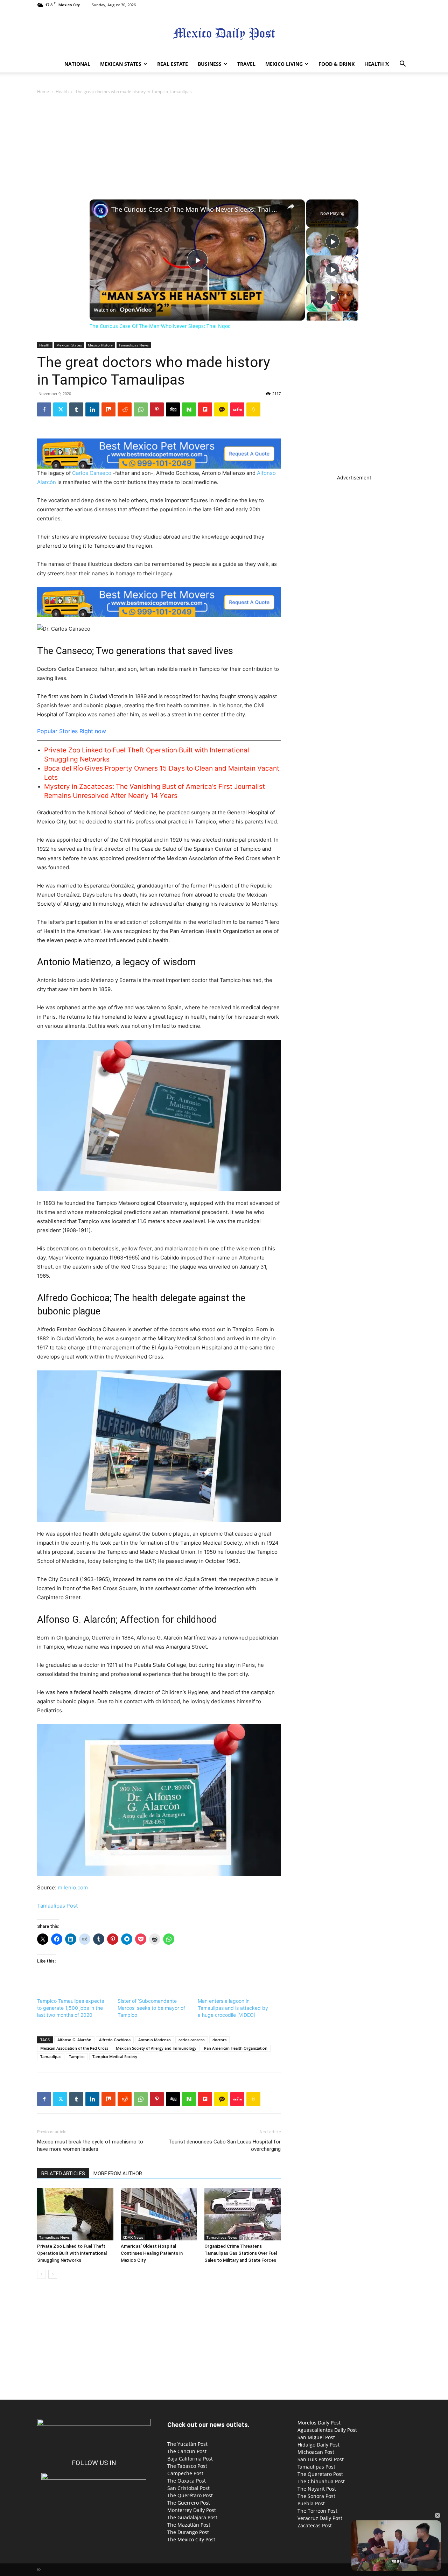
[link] (101, 211)
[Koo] (253, 409)
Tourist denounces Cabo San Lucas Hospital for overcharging (225, 2145)
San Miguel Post (316, 2437)
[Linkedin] (92, 409)
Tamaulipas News (134, 345)
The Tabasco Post (187, 2466)
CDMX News (133, 2237)
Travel (246, 64)
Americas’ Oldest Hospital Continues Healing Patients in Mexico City (152, 2253)
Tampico (77, 2056)
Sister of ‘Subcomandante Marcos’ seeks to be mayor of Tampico (151, 2008)
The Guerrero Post (189, 2503)
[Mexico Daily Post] (224, 33)
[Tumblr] (76, 409)
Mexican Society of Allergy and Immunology (156, 2048)
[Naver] (189, 409)
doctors (219, 2040)
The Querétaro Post (190, 2495)
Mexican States (121, 64)
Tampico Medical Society (115, 2056)
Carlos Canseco (92, 473)
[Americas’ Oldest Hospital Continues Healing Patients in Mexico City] (159, 2214)
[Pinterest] (157, 409)
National (77, 64)
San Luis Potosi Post (321, 2459)
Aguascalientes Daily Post (327, 2430)
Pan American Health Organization (236, 2048)
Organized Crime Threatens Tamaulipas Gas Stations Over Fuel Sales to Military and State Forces (241, 2253)
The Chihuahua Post (321, 2481)
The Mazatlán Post (189, 2525)
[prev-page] (41, 2274)
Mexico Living (284, 64)
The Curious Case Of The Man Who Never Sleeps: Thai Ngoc (196, 209)
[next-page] (53, 2274)
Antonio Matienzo (155, 2040)
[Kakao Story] (221, 409)
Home (43, 92)
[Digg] (173, 409)
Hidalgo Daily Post (318, 2445)
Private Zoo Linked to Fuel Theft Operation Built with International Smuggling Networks (72, 2253)
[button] (402, 65)
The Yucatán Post (187, 2444)
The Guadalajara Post (192, 2517)
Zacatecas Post (315, 2525)
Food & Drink (337, 64)
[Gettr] (237, 409)
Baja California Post (190, 2459)
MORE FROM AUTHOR (118, 2174)
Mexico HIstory (100, 345)
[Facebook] (44, 409)
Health (374, 64)
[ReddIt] (125, 409)
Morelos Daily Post (319, 2423)
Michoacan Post (316, 2452)
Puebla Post (311, 2503)
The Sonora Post (316, 2496)
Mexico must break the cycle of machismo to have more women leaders (90, 2145)
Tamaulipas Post (57, 1906)
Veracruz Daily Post (320, 2518)
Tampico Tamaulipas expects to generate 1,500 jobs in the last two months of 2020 (71, 2008)
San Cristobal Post (188, 2488)
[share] (291, 206)
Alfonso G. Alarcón (74, 2040)
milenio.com (73, 1887)
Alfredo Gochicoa (115, 2040)
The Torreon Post (317, 2511)
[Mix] (108, 409)
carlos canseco (192, 2040)
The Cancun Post (187, 2451)
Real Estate (173, 64)
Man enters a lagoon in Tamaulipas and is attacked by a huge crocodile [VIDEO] (233, 2008)
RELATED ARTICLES (63, 2174)
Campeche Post (185, 2473)
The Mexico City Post (191, 2539)
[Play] (332, 241)
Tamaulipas (51, 2056)
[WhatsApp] (141, 409)
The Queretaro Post (320, 2474)
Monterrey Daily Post (192, 2510)
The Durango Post (188, 2532)
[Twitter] (387, 64)
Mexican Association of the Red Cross (74, 2048)
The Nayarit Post (317, 2489)
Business (210, 64)
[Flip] (205, 409)
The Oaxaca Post (187, 2481)
